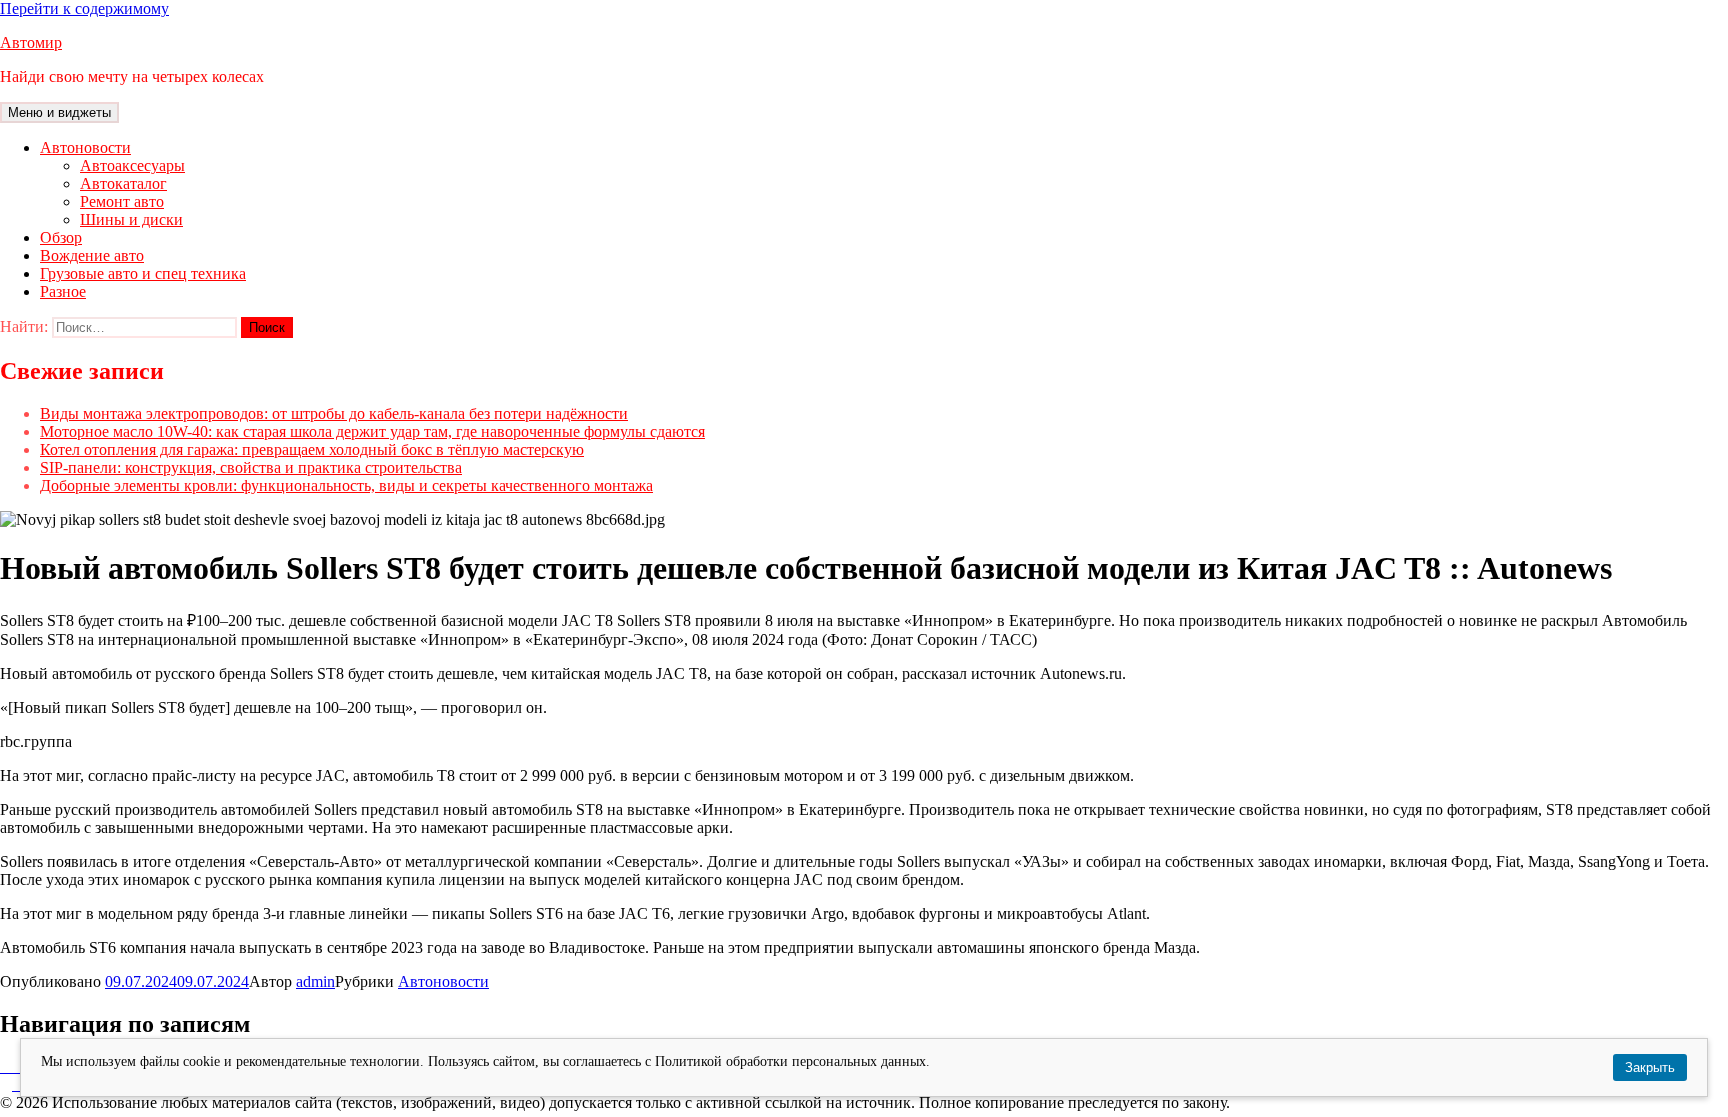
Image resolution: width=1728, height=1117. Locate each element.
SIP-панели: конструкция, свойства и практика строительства (251, 467)
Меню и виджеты (59, 112)
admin (315, 981)
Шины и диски (131, 219)
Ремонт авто (122, 201)
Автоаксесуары (132, 165)
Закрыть (1650, 1067)
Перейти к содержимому (84, 8)
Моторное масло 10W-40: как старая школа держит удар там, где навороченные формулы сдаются (372, 431)
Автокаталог (123, 183)
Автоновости (85, 147)
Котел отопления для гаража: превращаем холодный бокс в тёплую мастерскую (312, 449)
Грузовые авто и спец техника (143, 273)
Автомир (31, 42)
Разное (63, 291)
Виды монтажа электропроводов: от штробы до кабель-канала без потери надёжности (334, 413)
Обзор (61, 237)
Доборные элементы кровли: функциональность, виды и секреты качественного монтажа (346, 485)
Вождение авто (92, 255)
